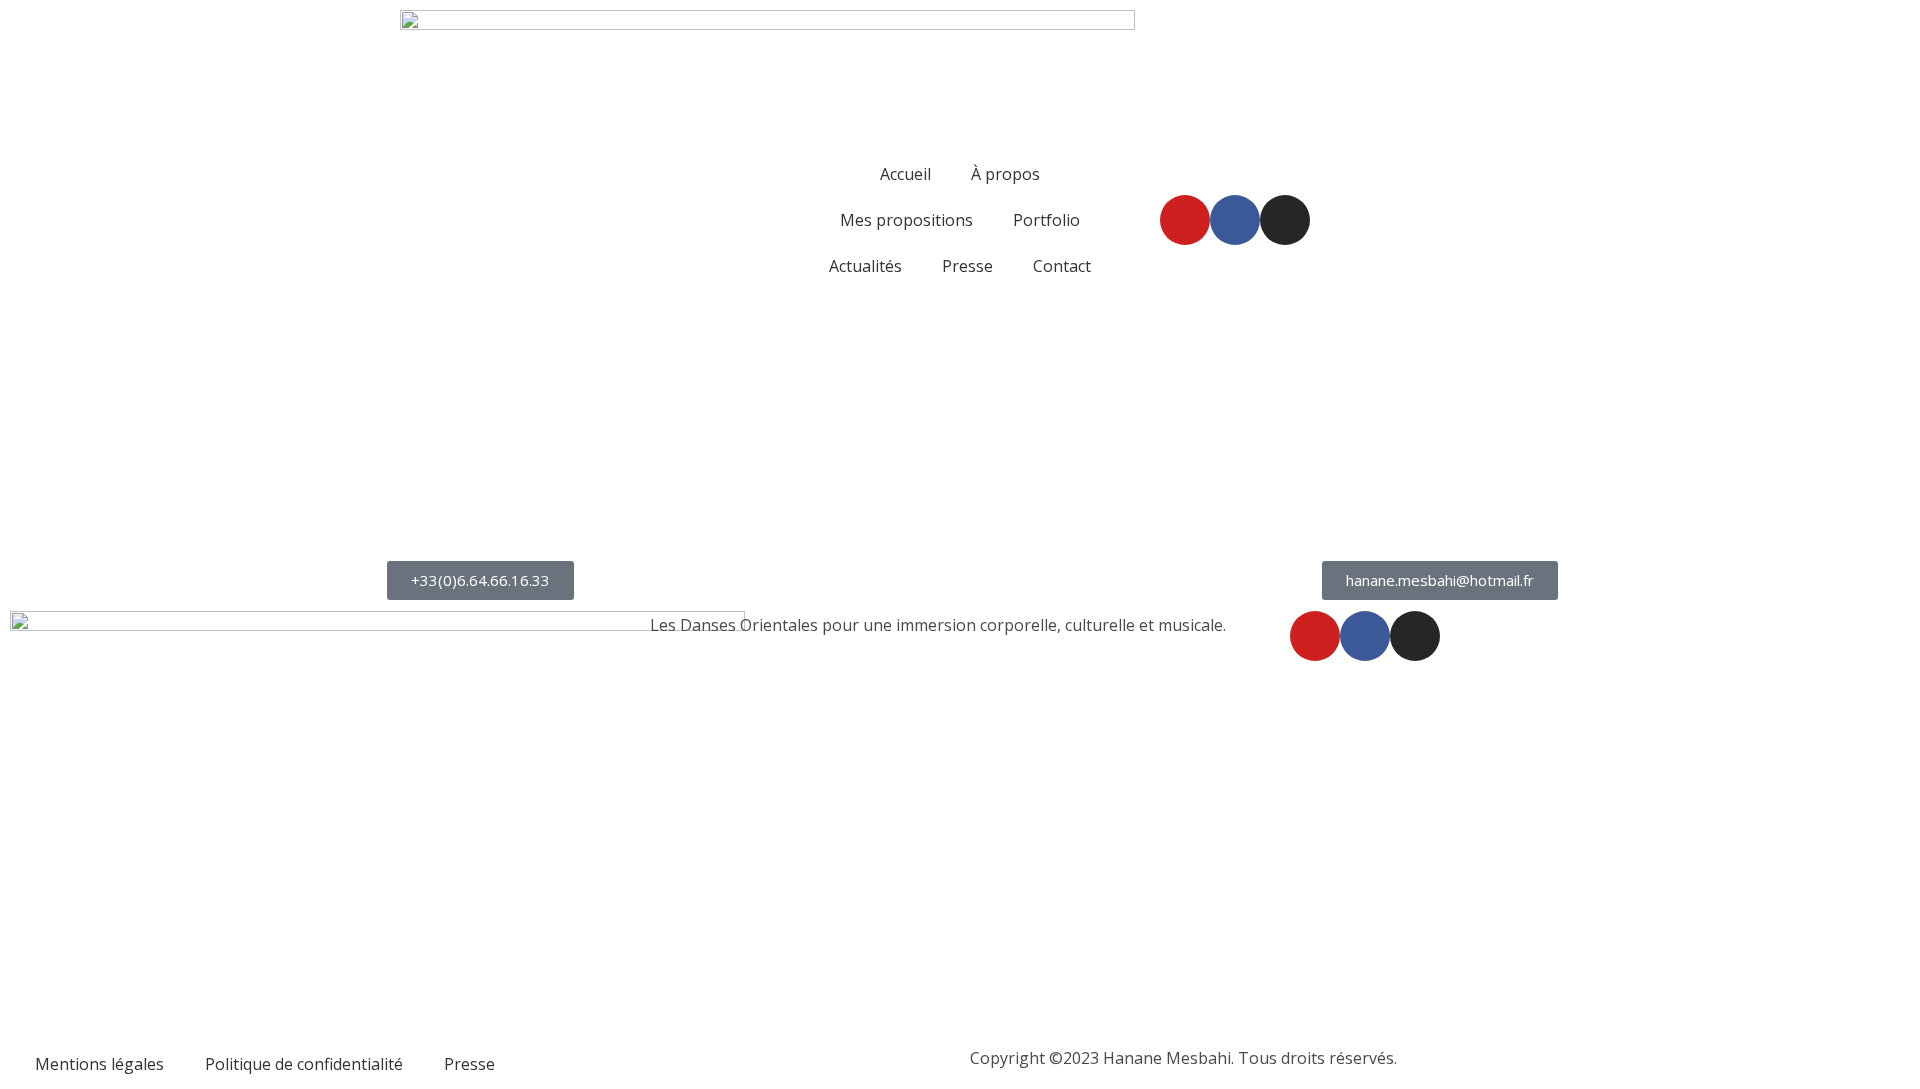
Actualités (865, 266)
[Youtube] (1185, 220)
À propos (1005, 174)
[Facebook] (1235, 220)
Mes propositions (906, 220)
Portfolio (1046, 220)
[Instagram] (1285, 220)
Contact (1062, 266)
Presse (967, 266)
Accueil (905, 174)
